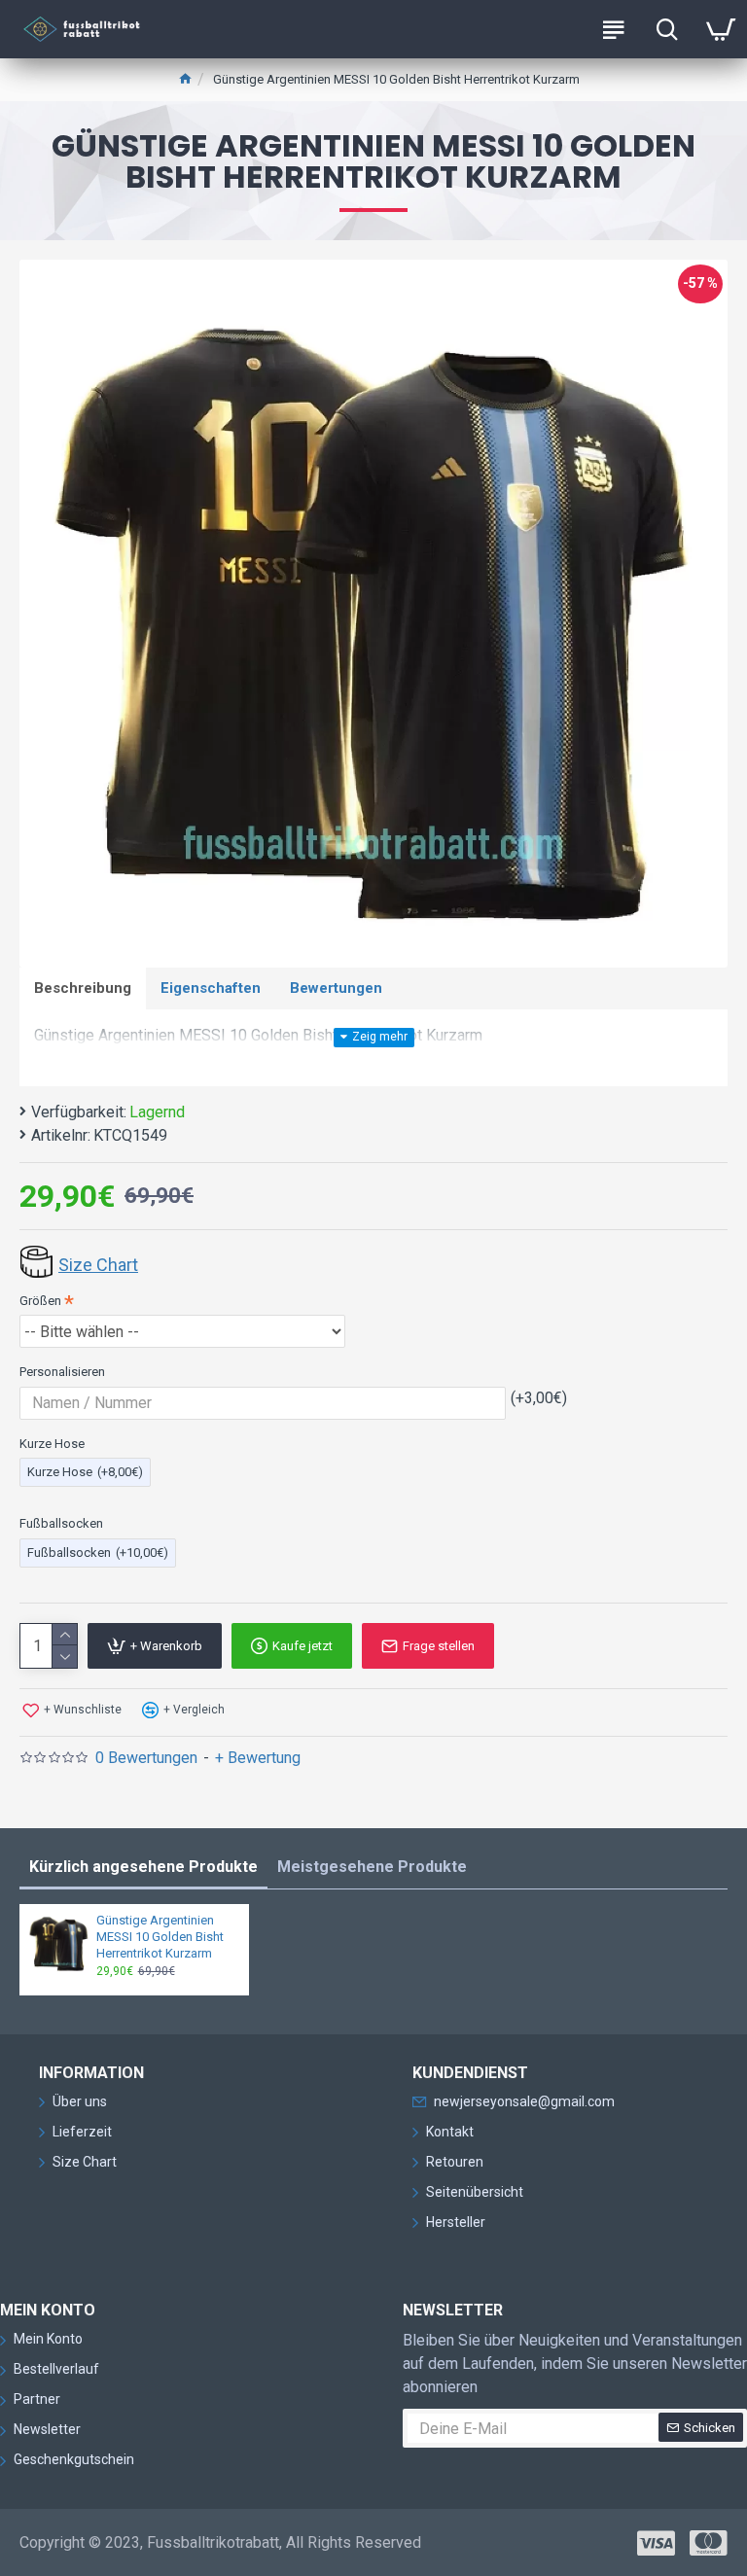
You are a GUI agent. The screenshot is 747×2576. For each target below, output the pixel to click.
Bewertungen (336, 988)
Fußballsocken (61, 1523)
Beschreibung (83, 988)
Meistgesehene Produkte (372, 1867)
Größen (40, 1301)
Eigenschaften (211, 988)
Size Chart (98, 1265)
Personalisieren (62, 1372)
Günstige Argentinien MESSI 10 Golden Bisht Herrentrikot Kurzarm (160, 1937)
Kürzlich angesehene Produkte (143, 1867)
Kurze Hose (52, 1444)
